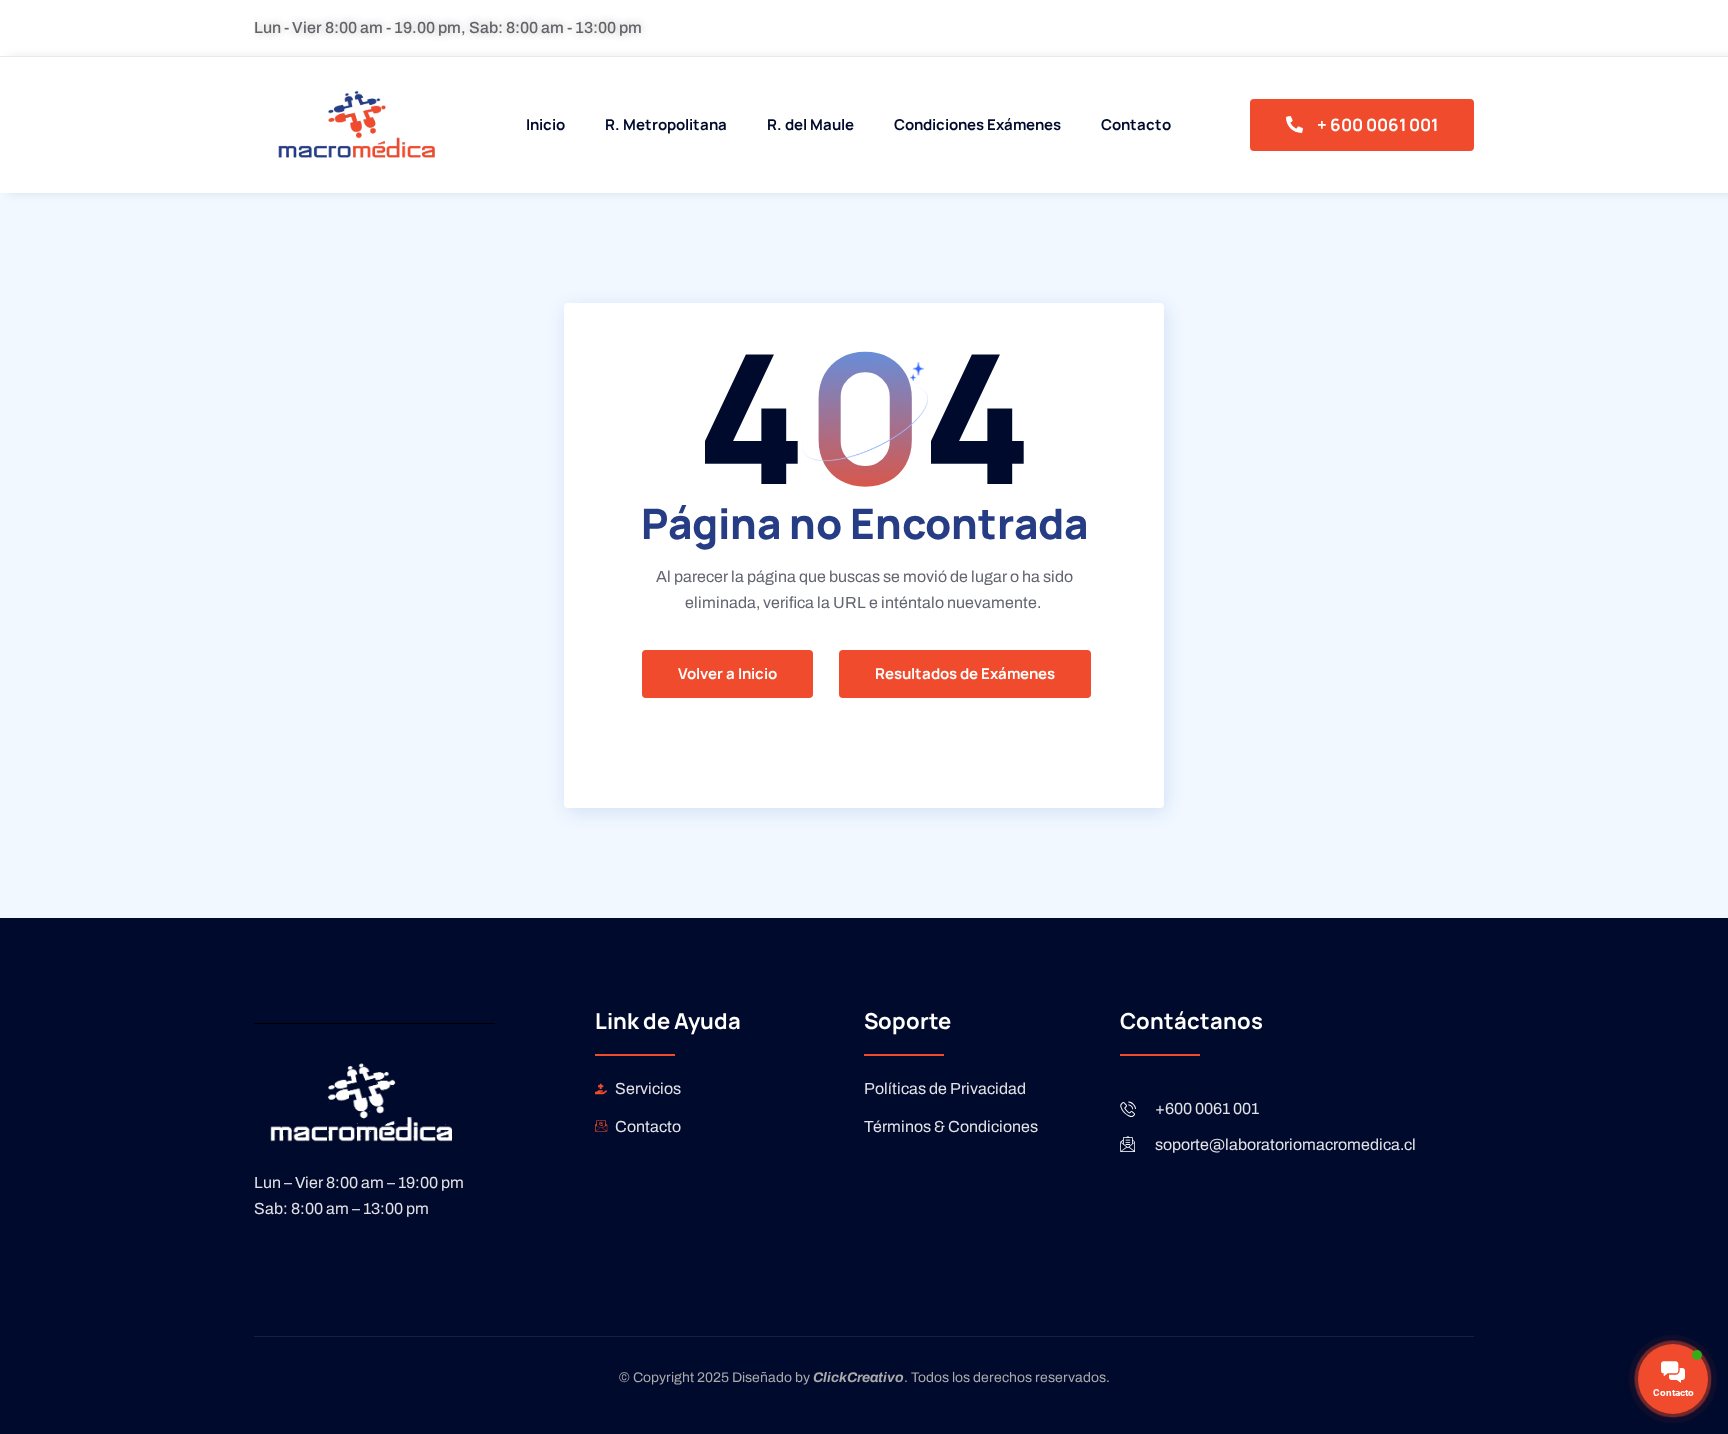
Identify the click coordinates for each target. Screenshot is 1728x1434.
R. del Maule (810, 124)
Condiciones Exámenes (977, 124)
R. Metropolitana (666, 124)
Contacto (1136, 124)
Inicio (545, 124)
